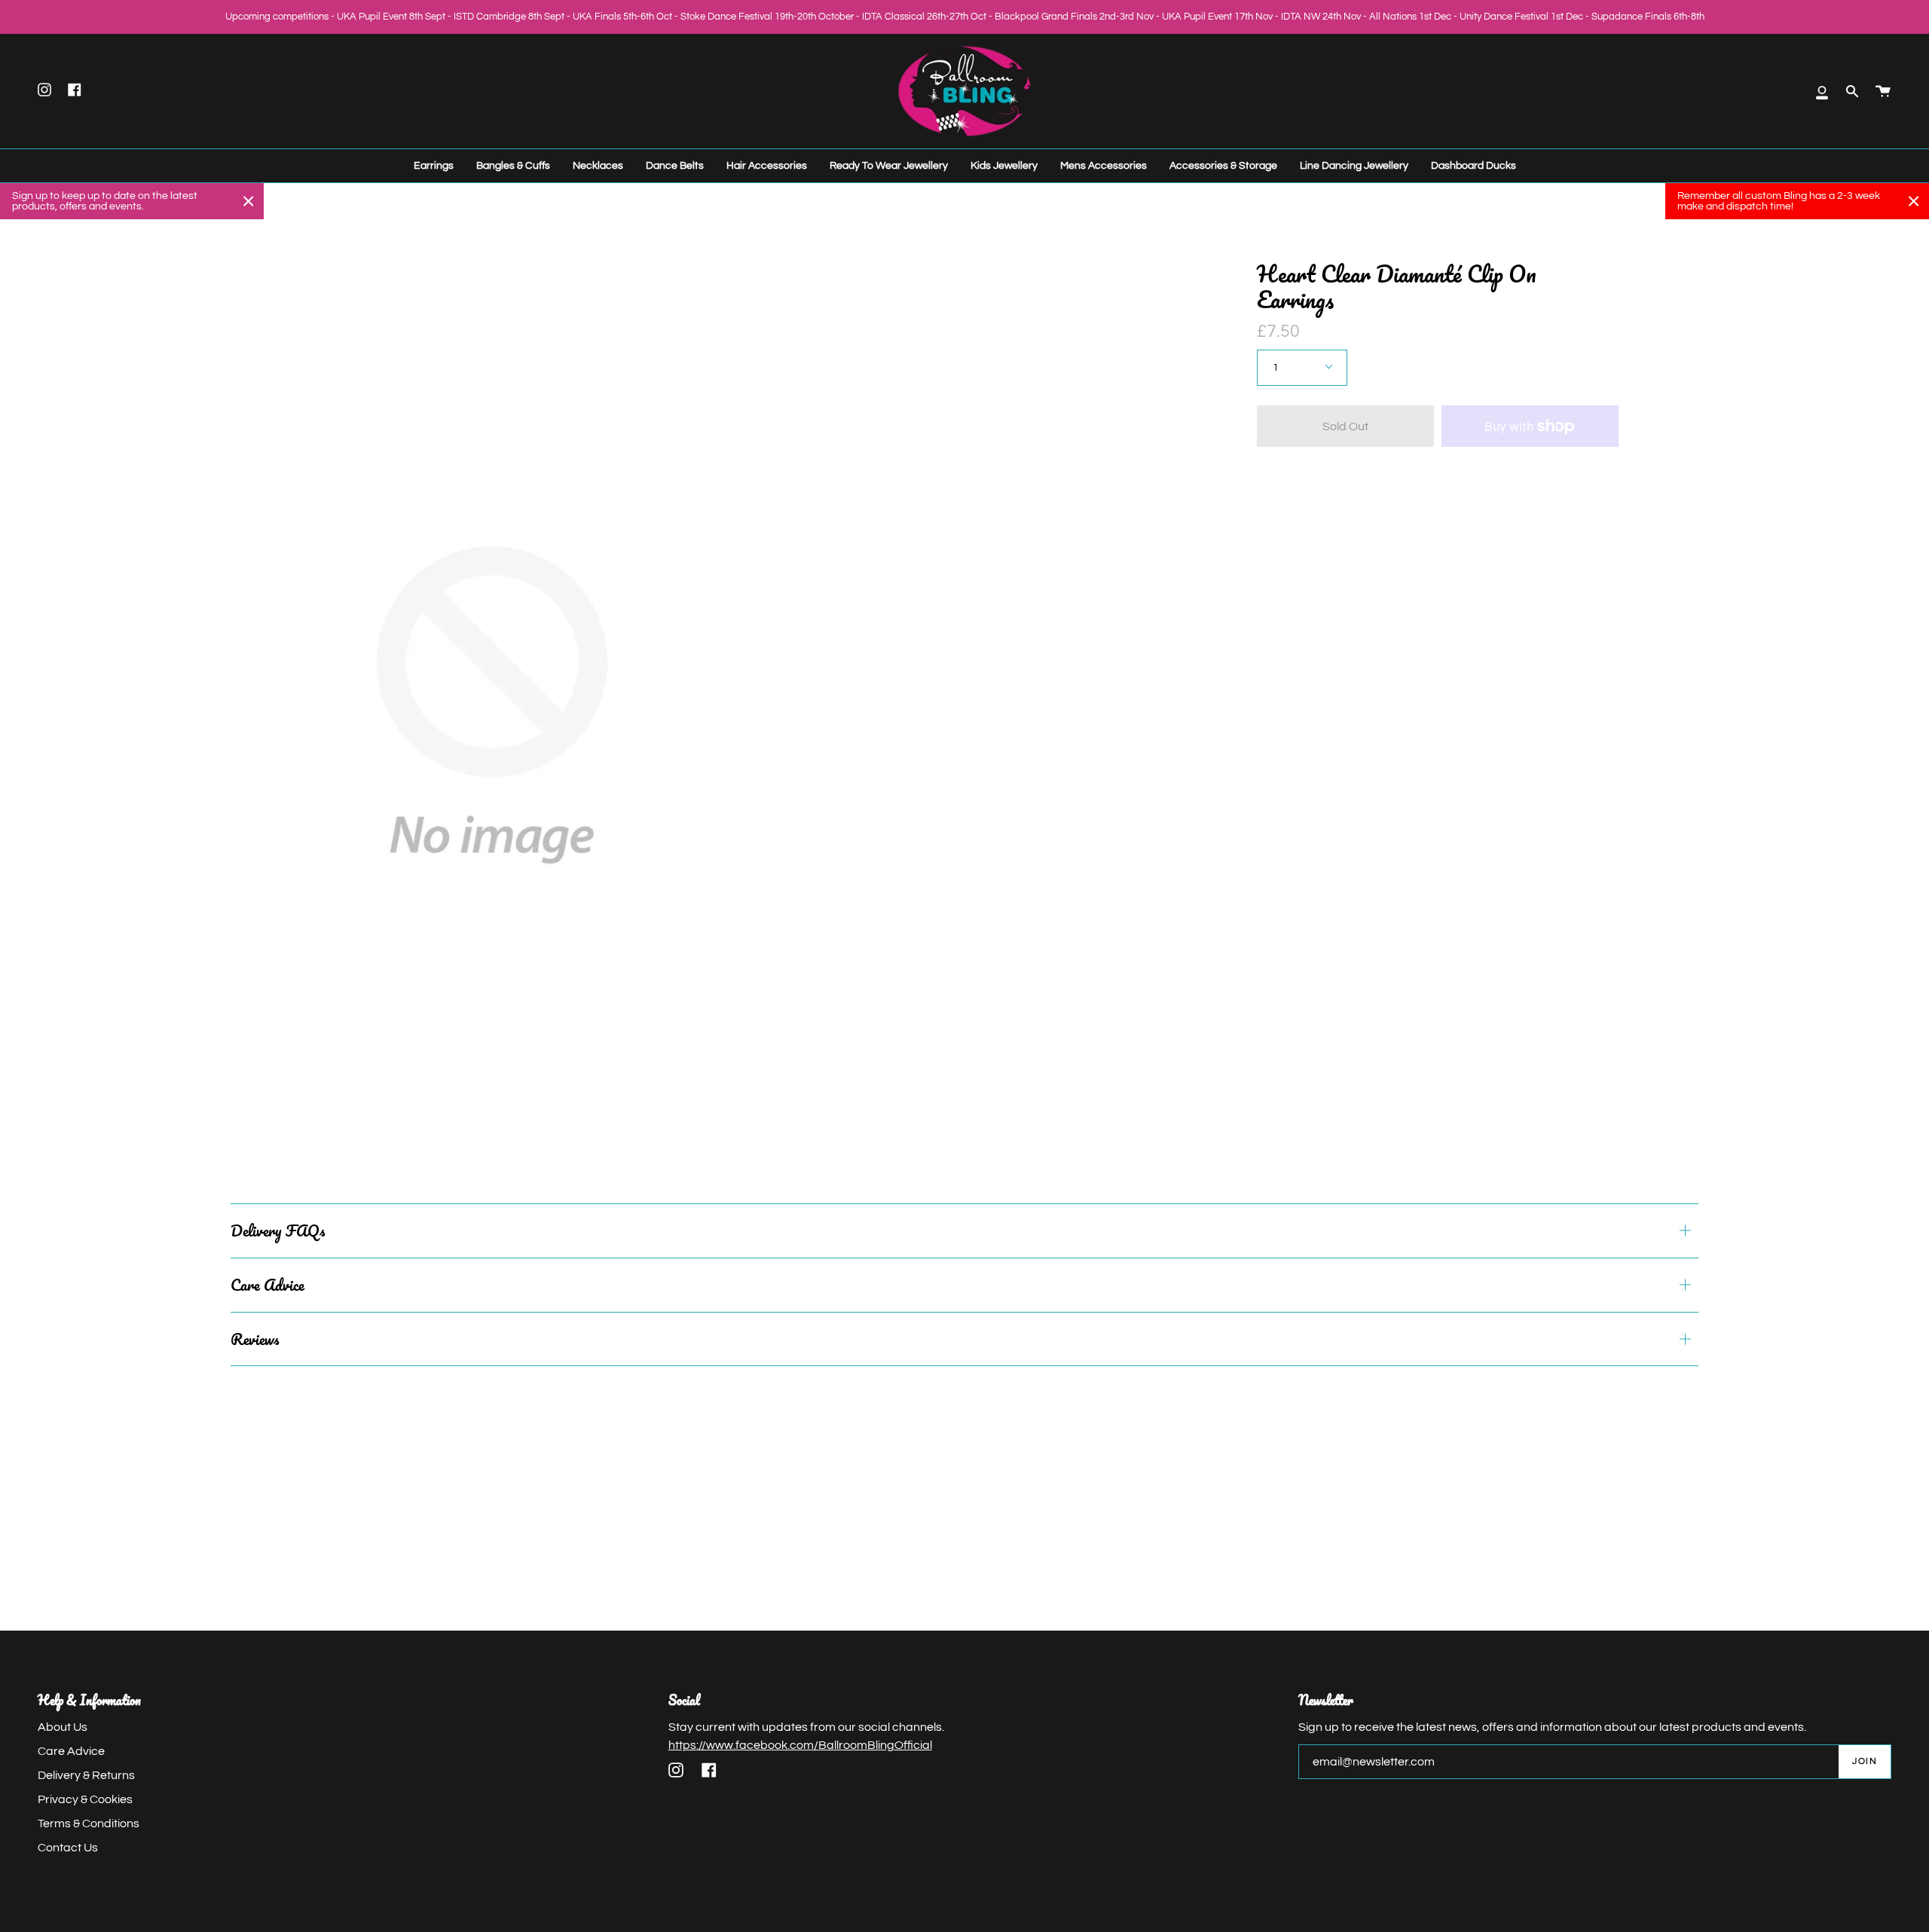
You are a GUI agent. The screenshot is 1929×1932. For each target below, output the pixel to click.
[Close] (249, 201)
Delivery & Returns (86, 1775)
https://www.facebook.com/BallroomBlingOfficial (800, 1745)
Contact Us (68, 1848)
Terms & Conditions (89, 1823)
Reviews (255, 1339)
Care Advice (267, 1285)
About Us (63, 1727)
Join (1865, 1761)
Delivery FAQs (278, 1230)
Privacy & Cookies (85, 1799)
